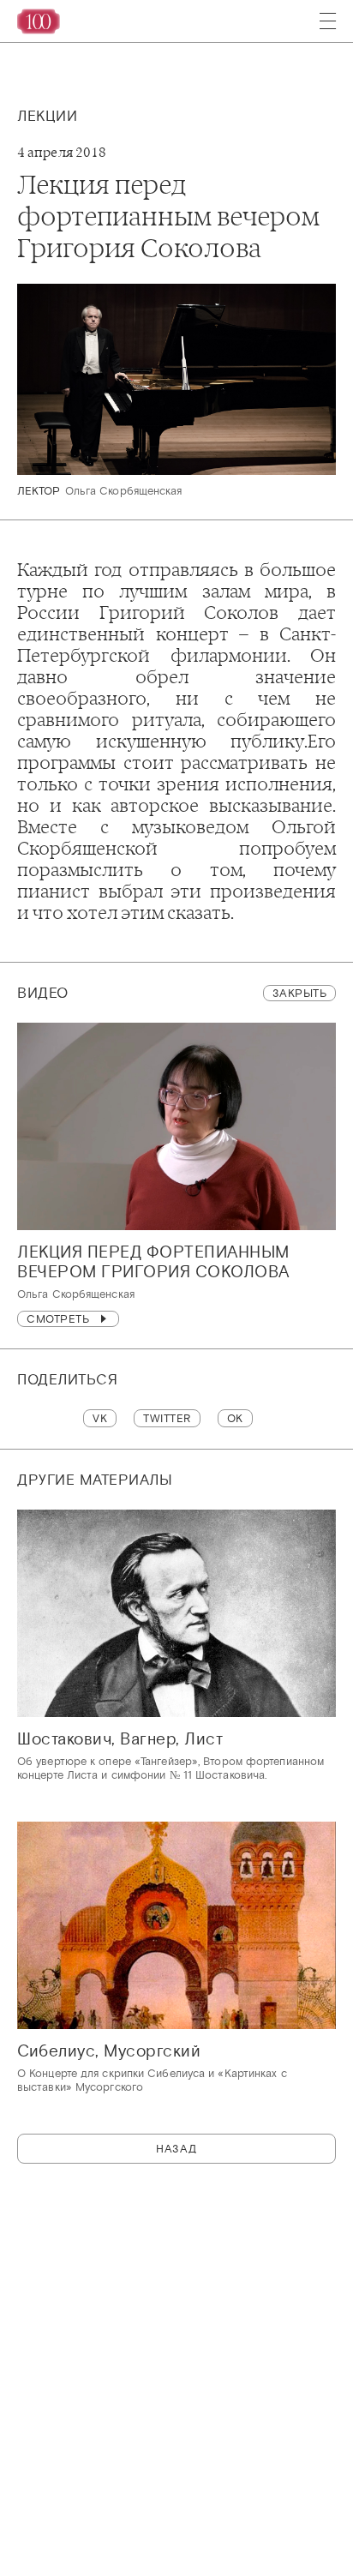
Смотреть (58, 1319)
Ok (235, 1418)
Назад (176, 2149)
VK (100, 1418)
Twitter (167, 1418)
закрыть (300, 993)
